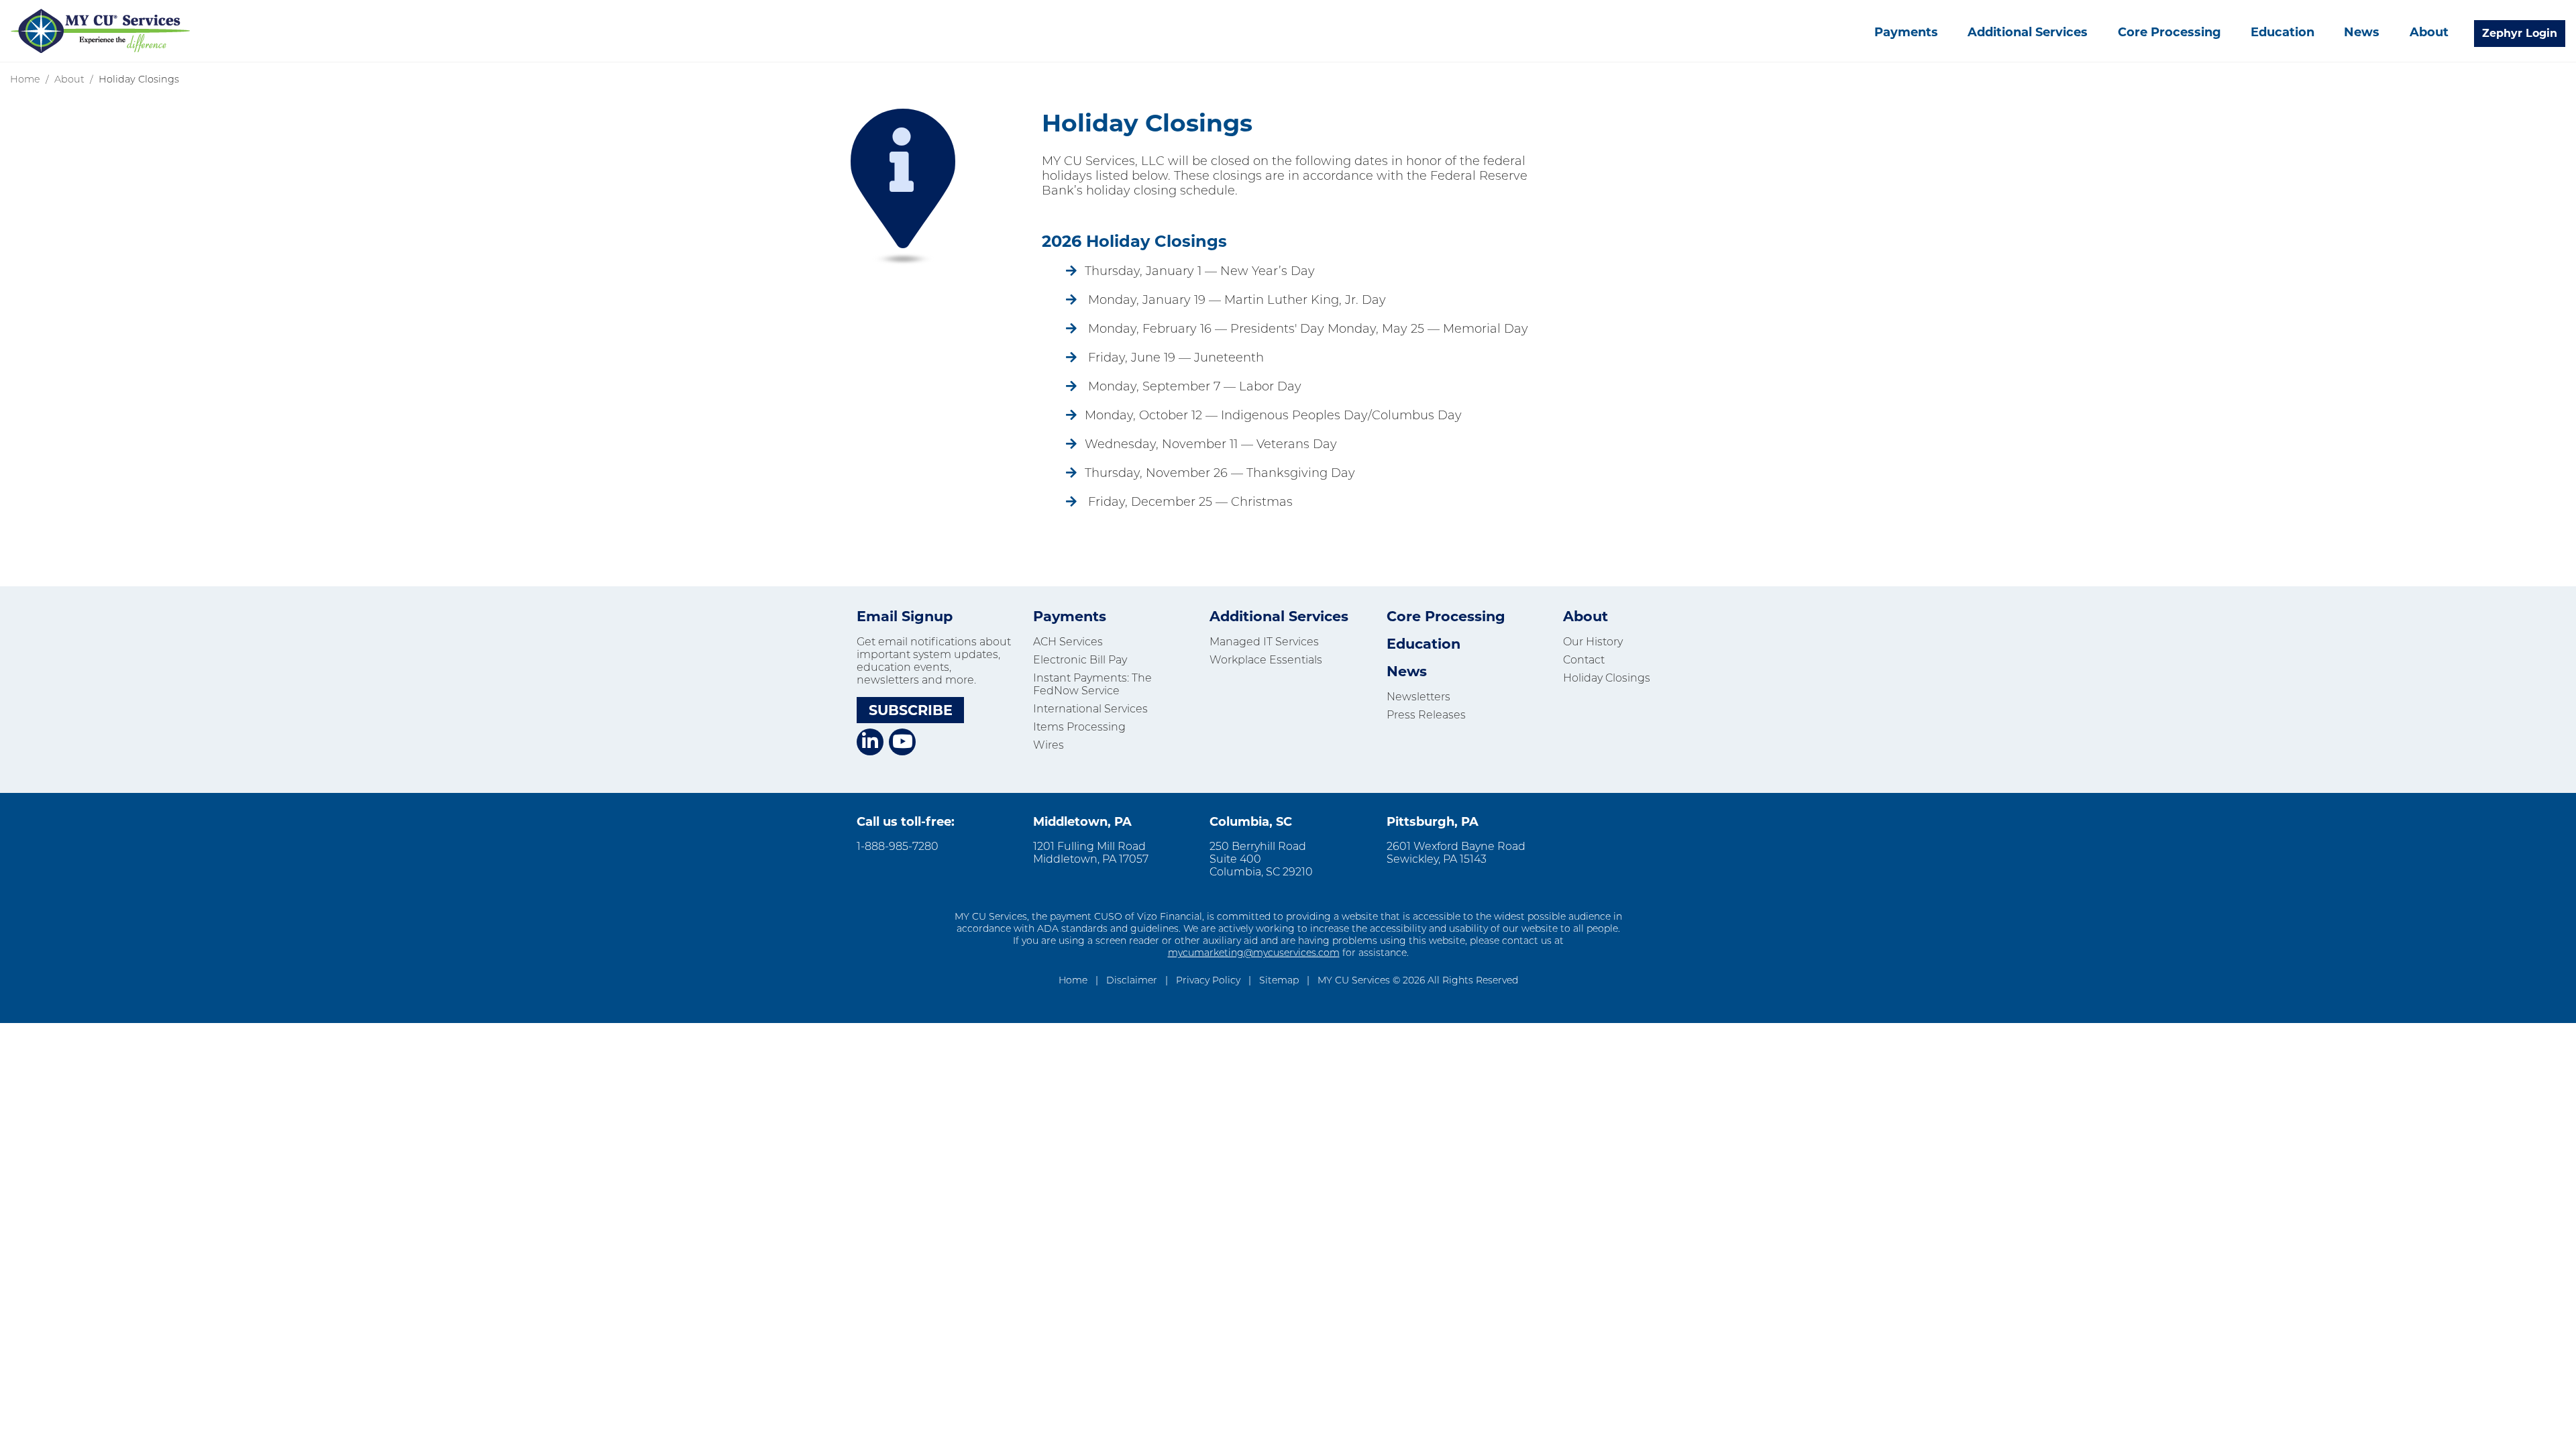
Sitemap (1279, 980)
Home (25, 79)
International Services (1090, 709)
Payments (1906, 32)
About (2429, 32)
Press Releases (1426, 715)
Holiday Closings (1607, 678)
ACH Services (1068, 642)
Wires (1049, 745)
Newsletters (1418, 697)
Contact (1584, 660)
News (2362, 32)
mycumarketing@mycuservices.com (1254, 953)
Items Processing (1079, 727)
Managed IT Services (1264, 642)
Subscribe (911, 710)
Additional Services (2028, 32)
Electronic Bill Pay (1080, 660)
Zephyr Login (2520, 33)
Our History (1593, 642)
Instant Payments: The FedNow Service (1092, 684)
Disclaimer (1132, 980)
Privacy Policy (1208, 980)
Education (2283, 32)
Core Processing (2169, 32)
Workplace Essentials (1266, 660)
